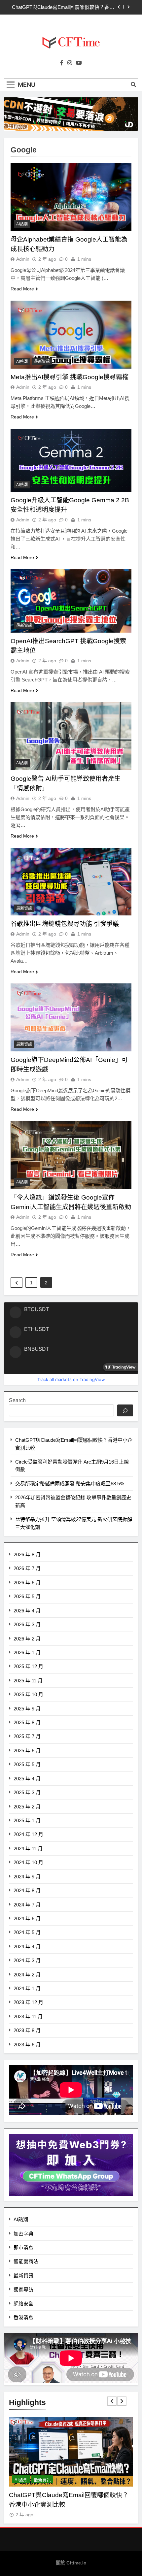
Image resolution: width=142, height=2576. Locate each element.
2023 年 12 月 (28, 2002)
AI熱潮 (22, 224)
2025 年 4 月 (27, 1779)
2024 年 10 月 (28, 1862)
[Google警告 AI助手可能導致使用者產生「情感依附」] (71, 736)
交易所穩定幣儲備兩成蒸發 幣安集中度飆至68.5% (70, 1484)
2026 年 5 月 (27, 1596)
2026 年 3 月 (27, 1624)
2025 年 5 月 (27, 1764)
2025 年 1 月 (27, 1820)
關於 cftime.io (71, 2563)
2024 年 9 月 (27, 1877)
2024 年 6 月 (27, 1918)
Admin (23, 259)
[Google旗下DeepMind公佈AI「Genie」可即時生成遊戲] (71, 1017)
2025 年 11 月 (28, 1681)
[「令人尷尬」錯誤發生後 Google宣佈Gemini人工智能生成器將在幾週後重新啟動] (71, 1155)
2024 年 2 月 (27, 1975)
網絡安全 (23, 2304)
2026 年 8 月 (27, 1554)
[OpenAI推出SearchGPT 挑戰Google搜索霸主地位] (71, 601)
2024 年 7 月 (27, 1905)
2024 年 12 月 (28, 1834)
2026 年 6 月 (27, 1583)
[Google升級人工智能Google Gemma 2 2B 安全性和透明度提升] (71, 460)
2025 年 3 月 (27, 1792)
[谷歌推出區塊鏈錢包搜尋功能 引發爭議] (71, 882)
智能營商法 (26, 2261)
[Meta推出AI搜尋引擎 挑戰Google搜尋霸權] (71, 335)
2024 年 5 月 (27, 1932)
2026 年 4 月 (27, 1611)
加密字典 (23, 2234)
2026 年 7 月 (27, 1568)
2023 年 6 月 (27, 2045)
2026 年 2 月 (27, 1639)
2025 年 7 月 (27, 1736)
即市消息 (23, 2247)
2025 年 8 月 (27, 1722)
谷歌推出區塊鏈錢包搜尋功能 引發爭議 (65, 924)
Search (17, 1400)
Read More (22, 289)
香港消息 (23, 2317)
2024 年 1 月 (27, 1988)
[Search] (125, 1410)
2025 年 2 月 (27, 1807)
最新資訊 (42, 362)
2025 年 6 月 (27, 1750)
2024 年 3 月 (27, 1960)
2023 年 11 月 (28, 2016)
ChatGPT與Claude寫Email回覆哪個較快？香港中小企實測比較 (63, 7)
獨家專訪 (23, 2289)
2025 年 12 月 (28, 1666)
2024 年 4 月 (27, 1947)
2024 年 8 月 (27, 1890)
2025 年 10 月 (28, 1694)
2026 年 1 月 (27, 1652)
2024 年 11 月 (28, 1849)
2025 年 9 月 (27, 1709)
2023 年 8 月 (27, 2030)
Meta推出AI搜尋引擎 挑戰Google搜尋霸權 (70, 377)
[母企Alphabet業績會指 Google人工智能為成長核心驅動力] (71, 197)
